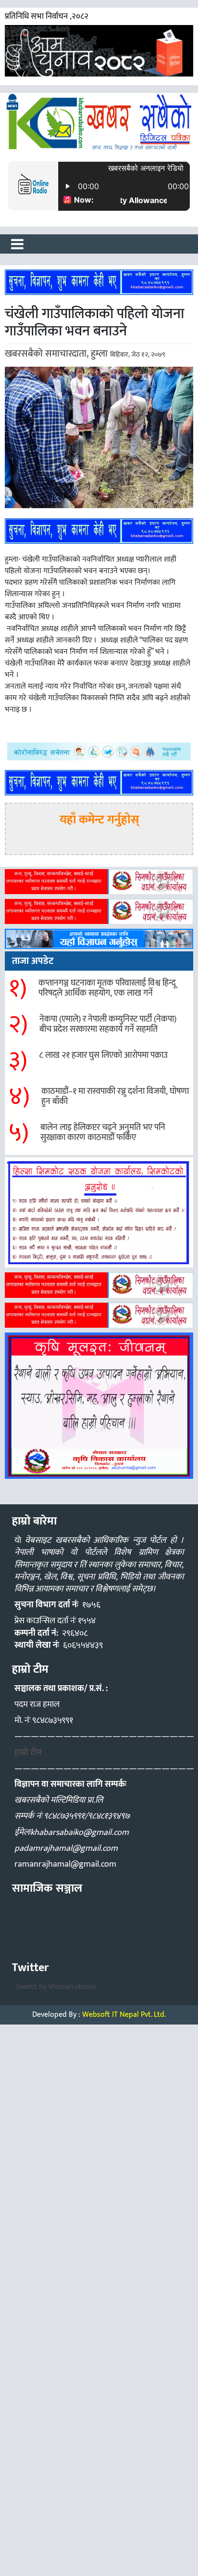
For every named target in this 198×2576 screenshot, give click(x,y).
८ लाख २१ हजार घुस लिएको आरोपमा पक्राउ (103, 1055)
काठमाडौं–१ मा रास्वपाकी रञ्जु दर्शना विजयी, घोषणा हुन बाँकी (115, 1097)
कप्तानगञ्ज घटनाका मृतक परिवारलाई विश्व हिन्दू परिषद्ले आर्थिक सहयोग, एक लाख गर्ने (107, 988)
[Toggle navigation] (17, 244)
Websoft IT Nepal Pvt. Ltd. (124, 2015)
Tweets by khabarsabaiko (55, 1987)
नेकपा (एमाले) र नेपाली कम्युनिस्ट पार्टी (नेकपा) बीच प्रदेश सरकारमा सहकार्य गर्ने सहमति (108, 1025)
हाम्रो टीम (28, 1753)
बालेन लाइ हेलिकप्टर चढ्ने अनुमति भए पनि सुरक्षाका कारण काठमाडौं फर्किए (103, 1133)
